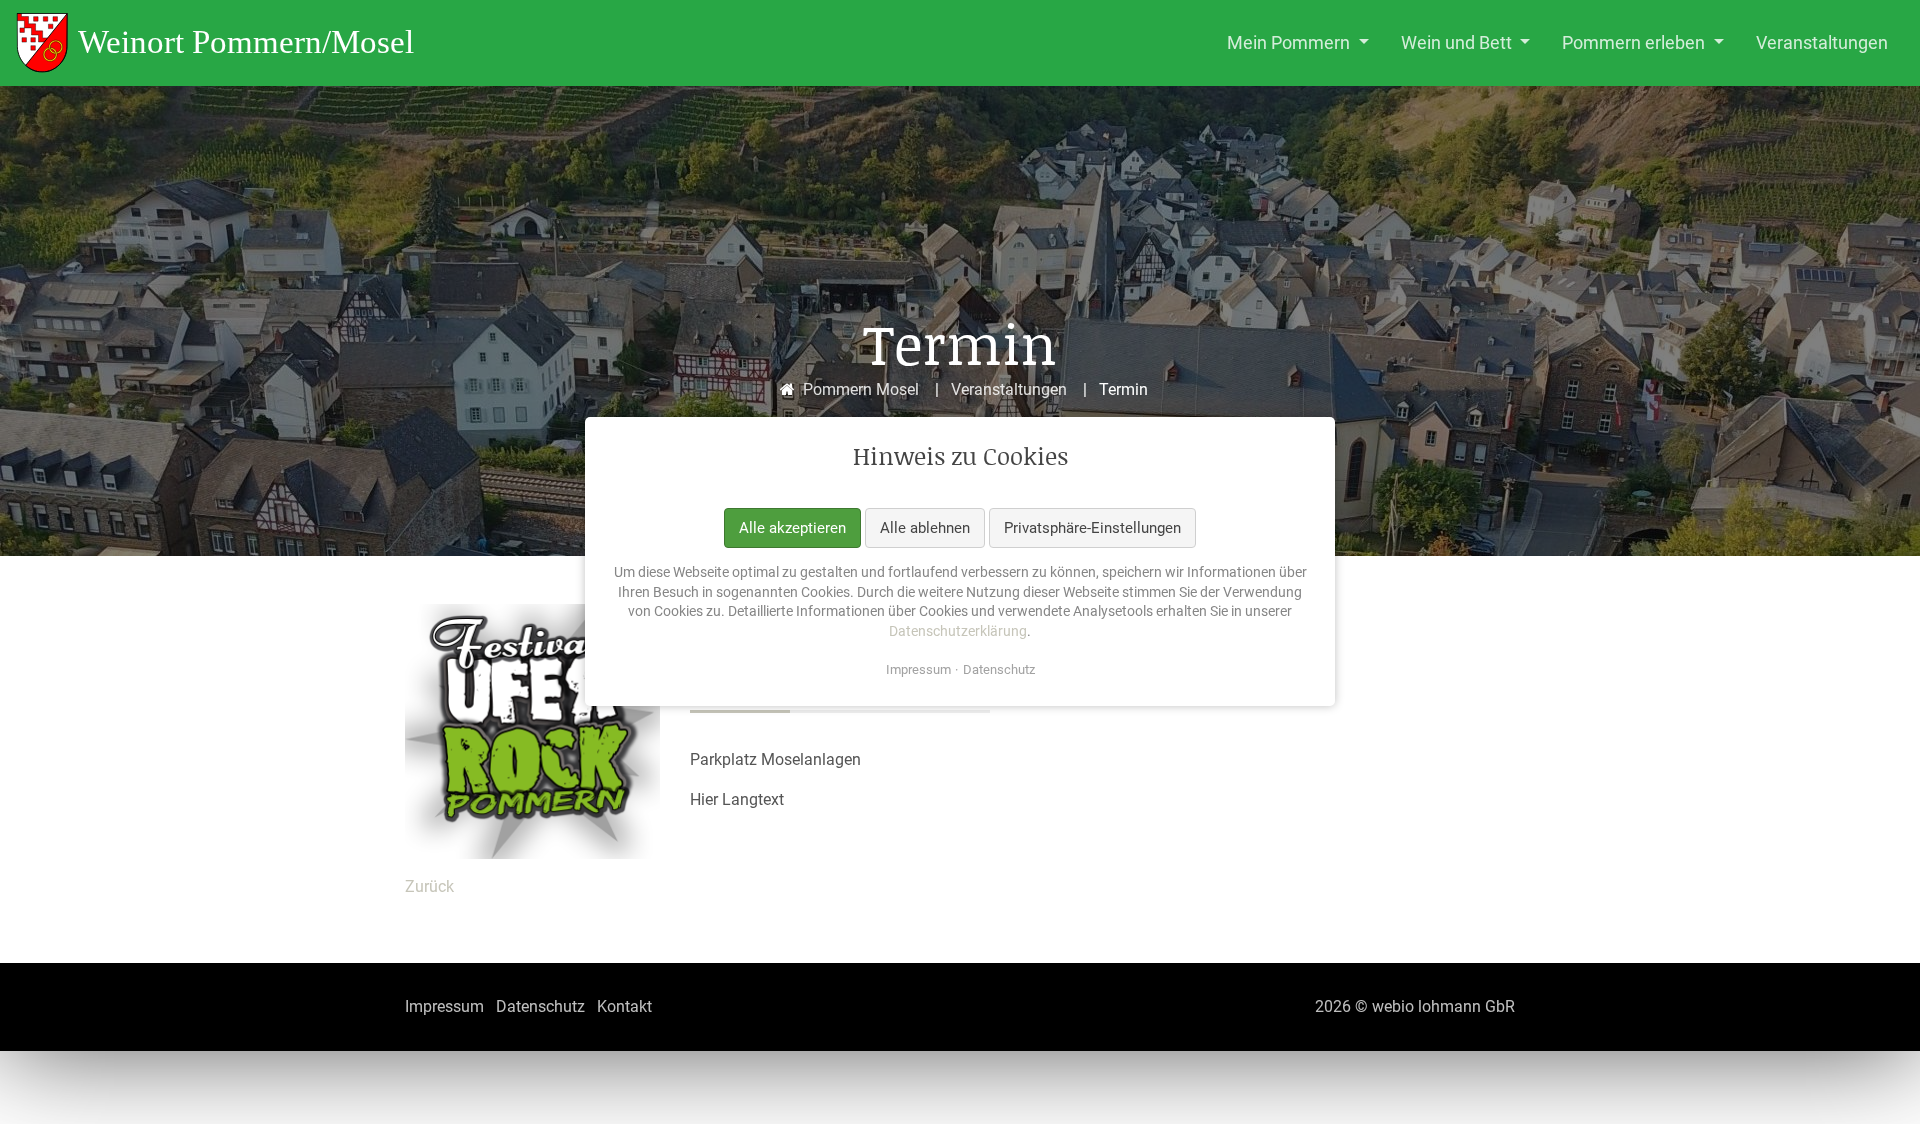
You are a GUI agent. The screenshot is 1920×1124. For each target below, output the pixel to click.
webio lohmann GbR (1443, 1006)
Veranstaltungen (1009, 389)
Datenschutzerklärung (958, 631)
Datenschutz (999, 670)
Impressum (918, 670)
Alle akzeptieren (792, 528)
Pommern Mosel (861, 389)
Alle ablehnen (925, 528)
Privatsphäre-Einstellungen (1092, 528)
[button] (1298, 43)
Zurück (429, 886)
